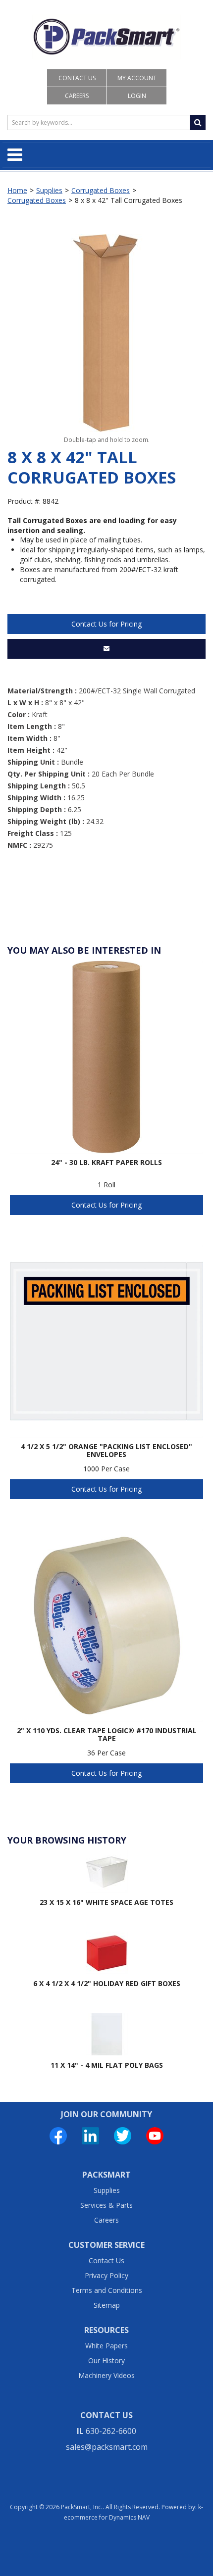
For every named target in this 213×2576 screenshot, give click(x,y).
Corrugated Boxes (101, 190)
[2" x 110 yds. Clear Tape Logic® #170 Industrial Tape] (106, 1625)
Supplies (49, 190)
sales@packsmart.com (107, 2447)
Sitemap (107, 2305)
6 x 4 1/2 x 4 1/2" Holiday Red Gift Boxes (107, 1983)
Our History (106, 2360)
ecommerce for (107, 2517)
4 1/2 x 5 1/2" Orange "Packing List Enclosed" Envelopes (106, 1451)
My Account (137, 78)
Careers (77, 96)
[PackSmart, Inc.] (106, 37)
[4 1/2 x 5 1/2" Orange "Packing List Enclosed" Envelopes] (106, 1341)
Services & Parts (106, 2205)
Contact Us (77, 78)
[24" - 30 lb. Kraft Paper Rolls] (106, 1057)
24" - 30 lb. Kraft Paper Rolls (106, 1163)
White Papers (106, 2346)
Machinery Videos (106, 2375)
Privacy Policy (106, 2275)
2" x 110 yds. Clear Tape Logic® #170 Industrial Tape (107, 1735)
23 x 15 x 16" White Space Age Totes (106, 1902)
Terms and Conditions (107, 2290)
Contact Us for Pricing (106, 624)
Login (137, 96)
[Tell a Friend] (106, 649)
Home (17, 190)
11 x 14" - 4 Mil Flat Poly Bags (107, 2065)
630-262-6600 (111, 2431)
